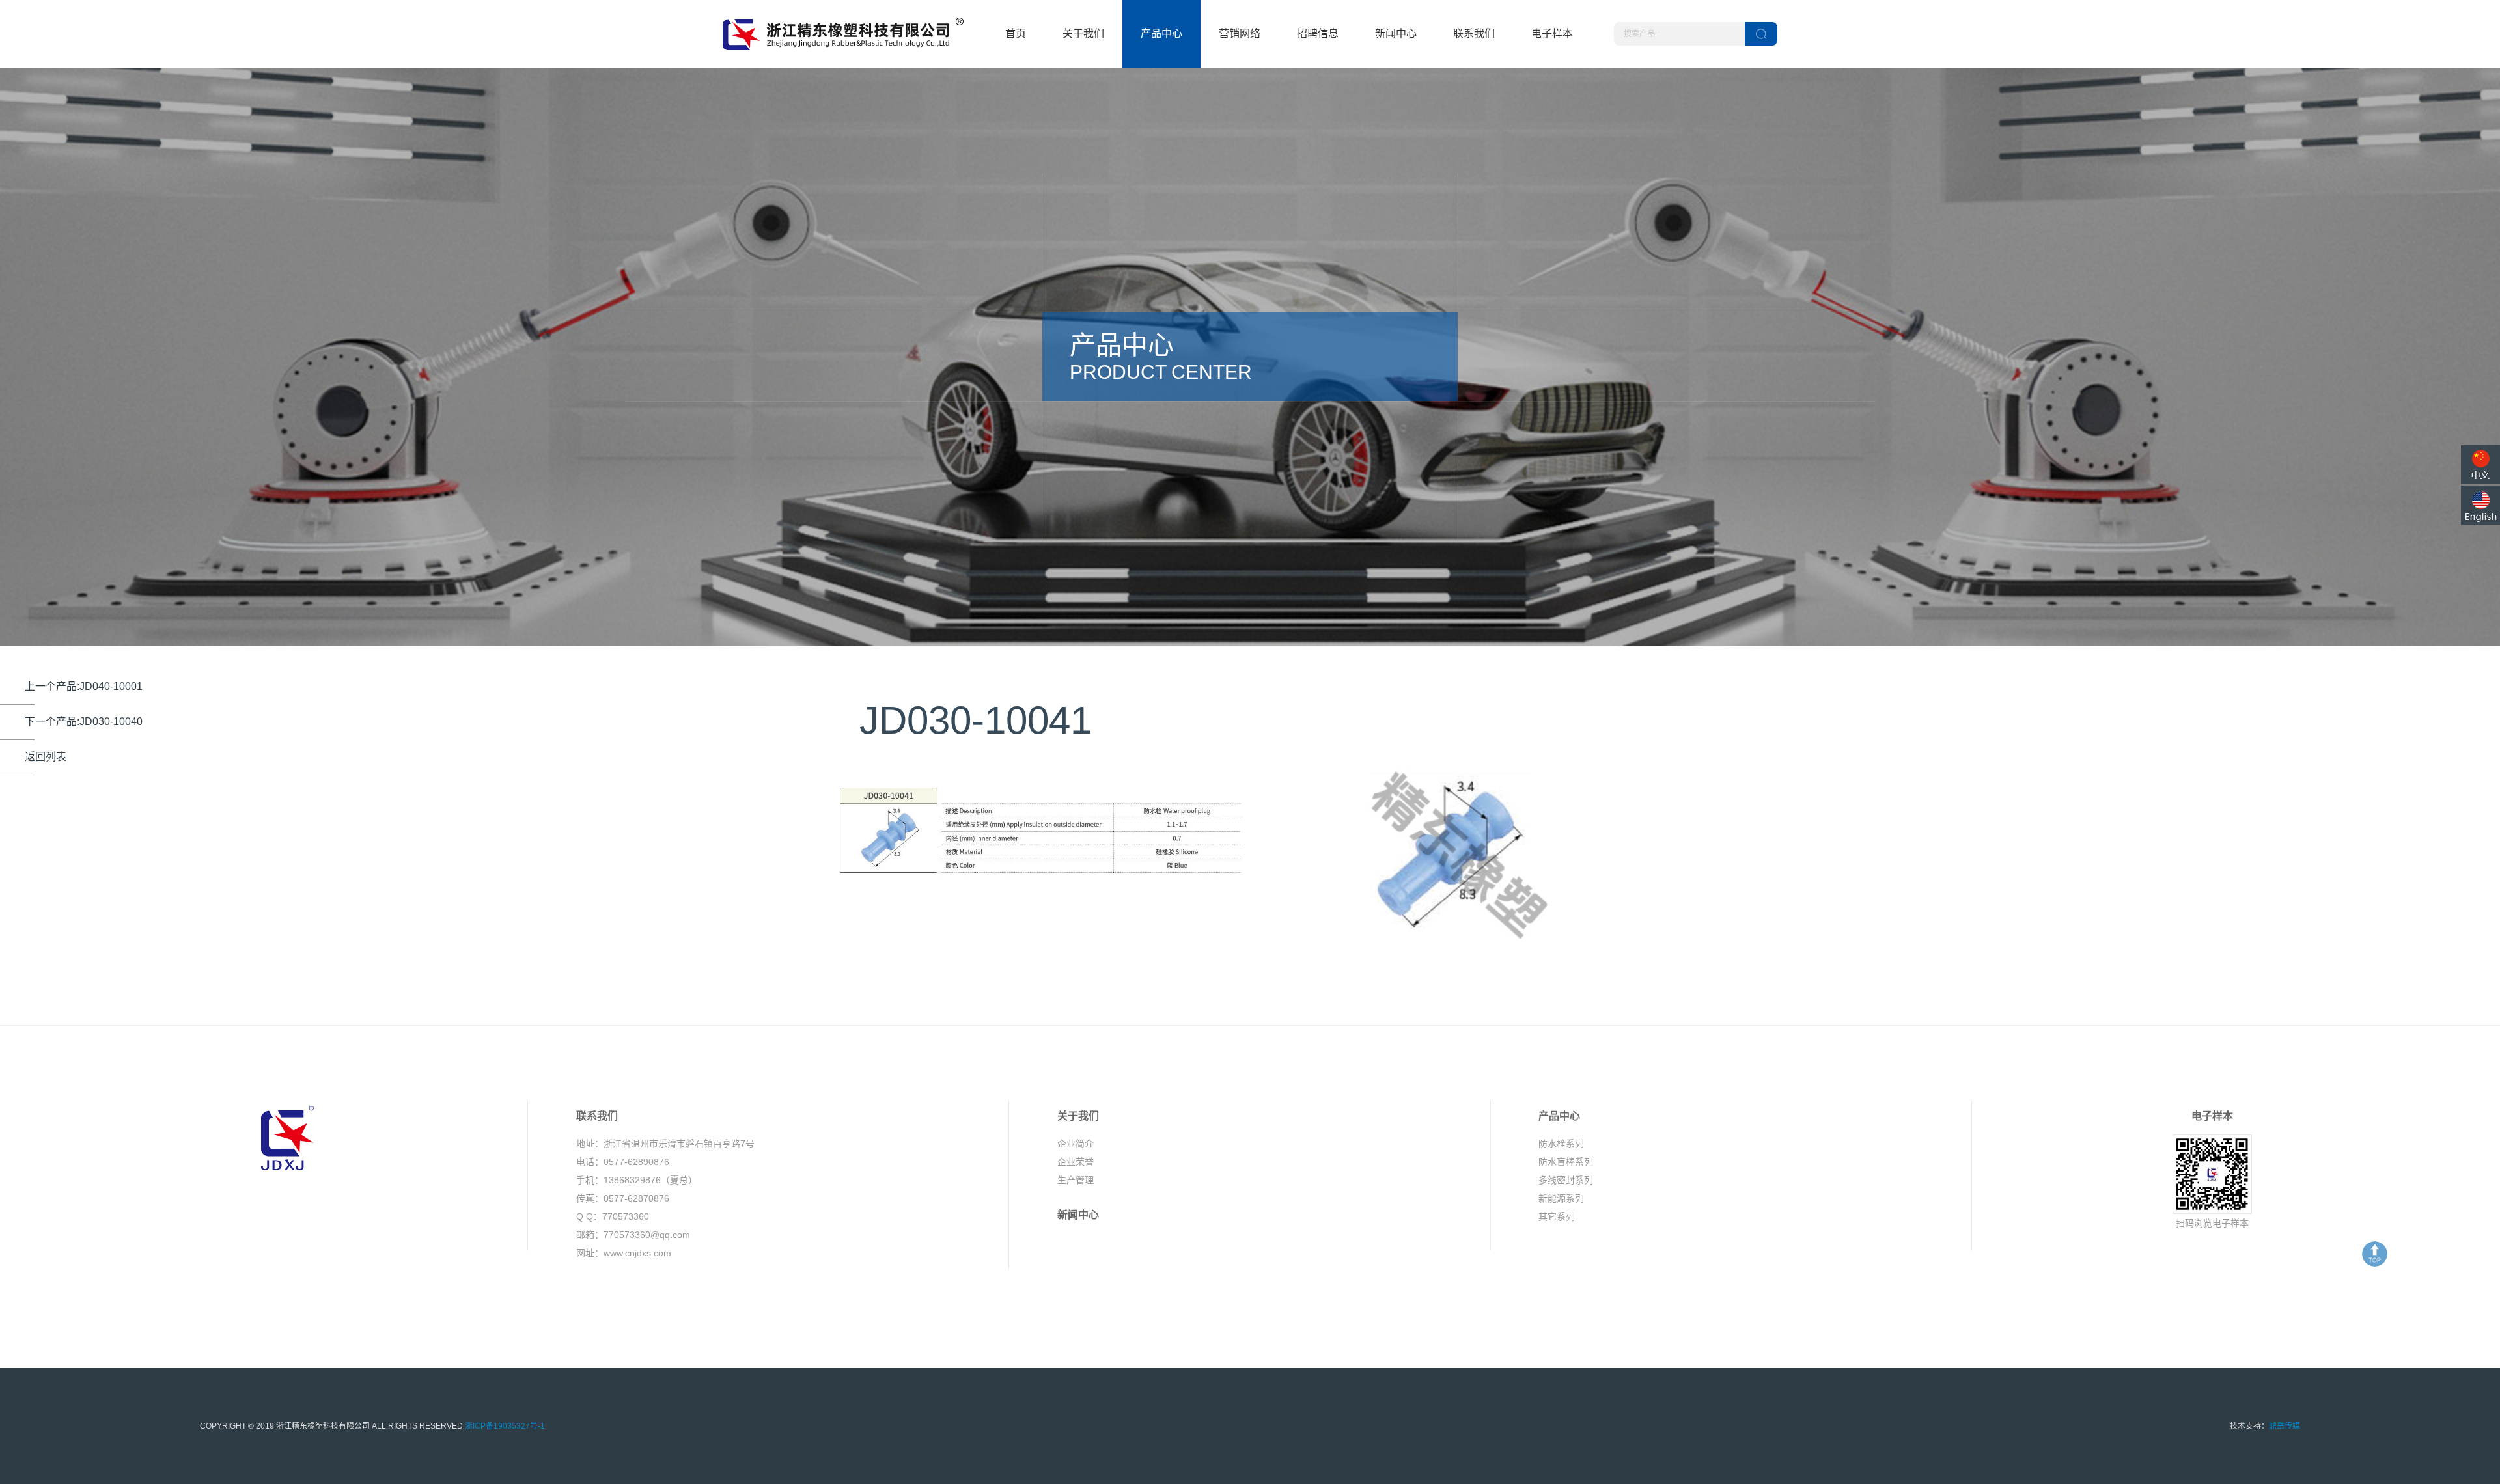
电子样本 (1552, 34)
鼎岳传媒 (2285, 1426)
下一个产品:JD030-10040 (84, 721)
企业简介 (1076, 1144)
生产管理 (1076, 1180)
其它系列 (1557, 1216)
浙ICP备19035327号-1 (505, 1426)
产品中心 (1161, 34)
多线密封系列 (1566, 1180)
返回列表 (46, 757)
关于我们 (1083, 34)
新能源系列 (1561, 1198)
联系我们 (1474, 34)
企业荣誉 (1076, 1162)
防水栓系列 (1561, 1144)
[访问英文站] (2480, 505)
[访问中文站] (2480, 465)
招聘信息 (1318, 34)
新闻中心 (1396, 34)
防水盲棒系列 (1566, 1162)
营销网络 (1240, 34)
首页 (1016, 34)
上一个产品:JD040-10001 (84, 686)
